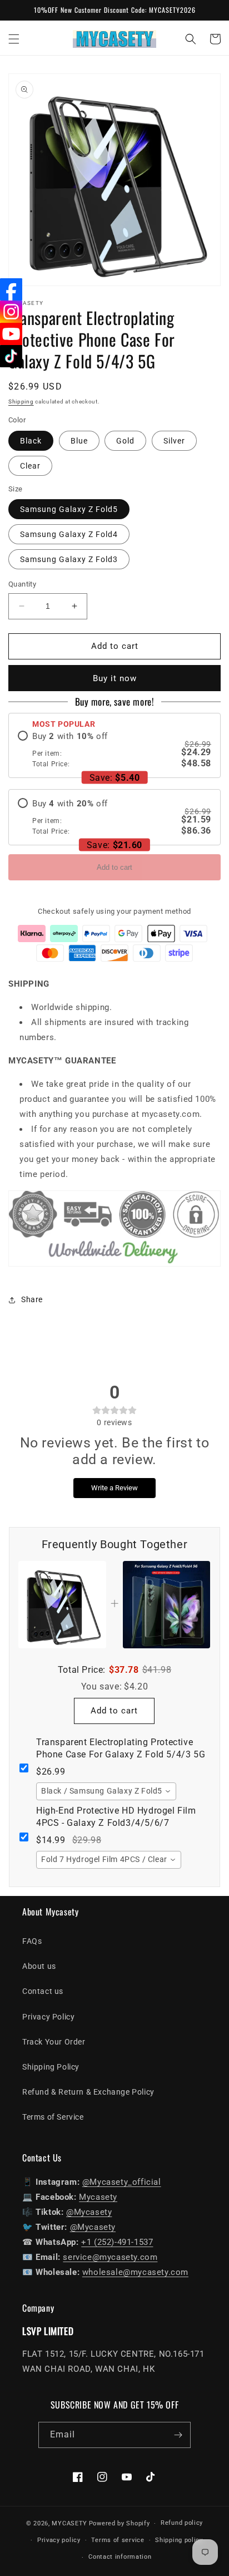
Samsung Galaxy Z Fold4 (69, 534)
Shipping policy (179, 2540)
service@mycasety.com (110, 2257)
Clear (30, 466)
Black (31, 441)
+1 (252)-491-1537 (117, 2242)
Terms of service (118, 2540)
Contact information (120, 2557)
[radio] (114, 750)
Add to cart (114, 867)
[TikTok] (11, 356)
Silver (174, 441)
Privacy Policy (48, 2017)
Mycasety (98, 2197)
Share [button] (32, 1299)
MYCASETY (69, 2523)
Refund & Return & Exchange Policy (88, 2092)
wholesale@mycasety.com (135, 2272)
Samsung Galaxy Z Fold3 (69, 559)
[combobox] (106, 1791)
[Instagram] (11, 312)
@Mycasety (89, 2212)
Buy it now (115, 678)
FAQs (32, 1941)
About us (39, 1966)
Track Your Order (54, 2042)
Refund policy (182, 2523)
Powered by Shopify (120, 2523)
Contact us (43, 1991)
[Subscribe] (178, 2435)
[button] (14, 39)
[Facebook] (11, 289)
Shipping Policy (51, 2067)
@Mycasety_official (122, 2182)
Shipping (21, 402)
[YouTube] (11, 334)
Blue (79, 441)
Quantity (22, 584)
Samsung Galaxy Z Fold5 (69, 509)
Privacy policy (59, 2540)
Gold (125, 441)
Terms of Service (53, 2117)
